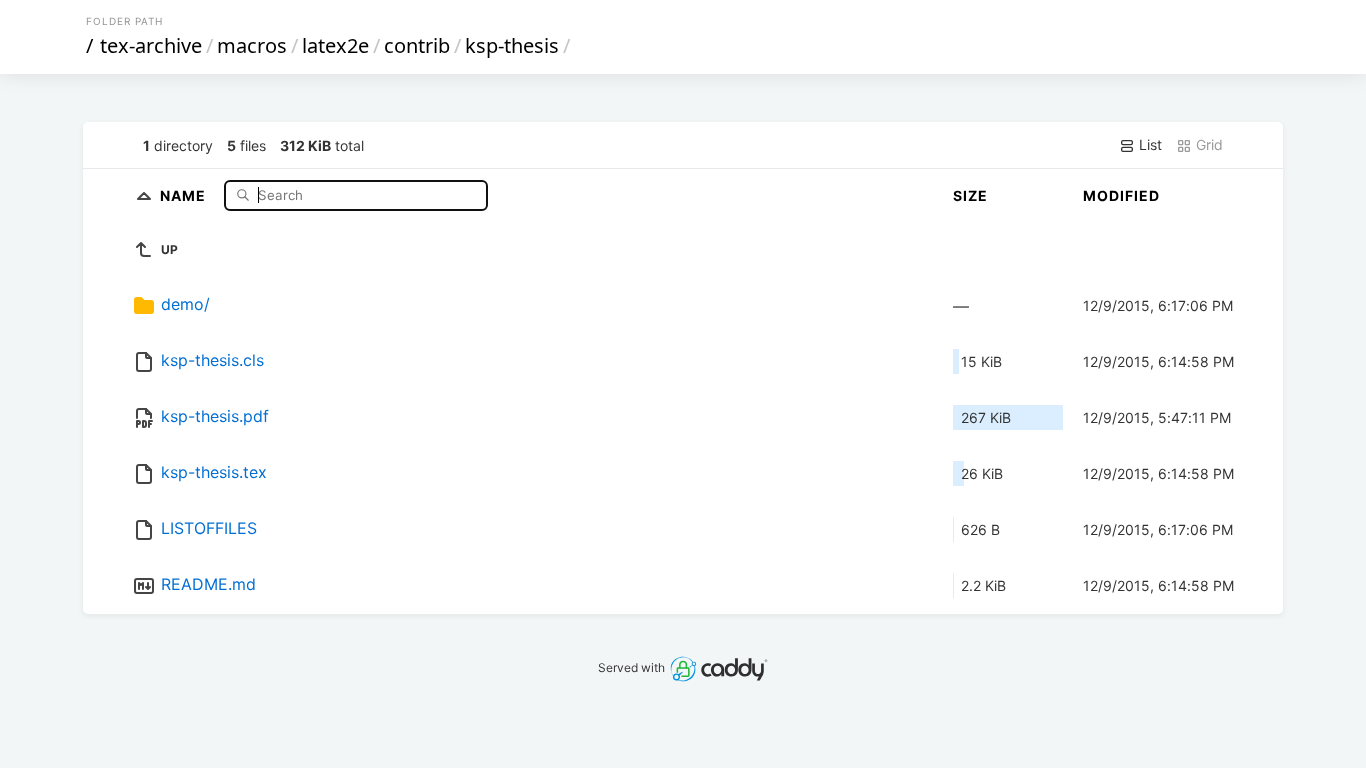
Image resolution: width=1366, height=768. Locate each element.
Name (185, 194)
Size (970, 195)
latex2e (335, 45)
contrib (417, 45)
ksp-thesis (512, 45)
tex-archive (151, 45)
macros (252, 45)
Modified (1121, 195)
